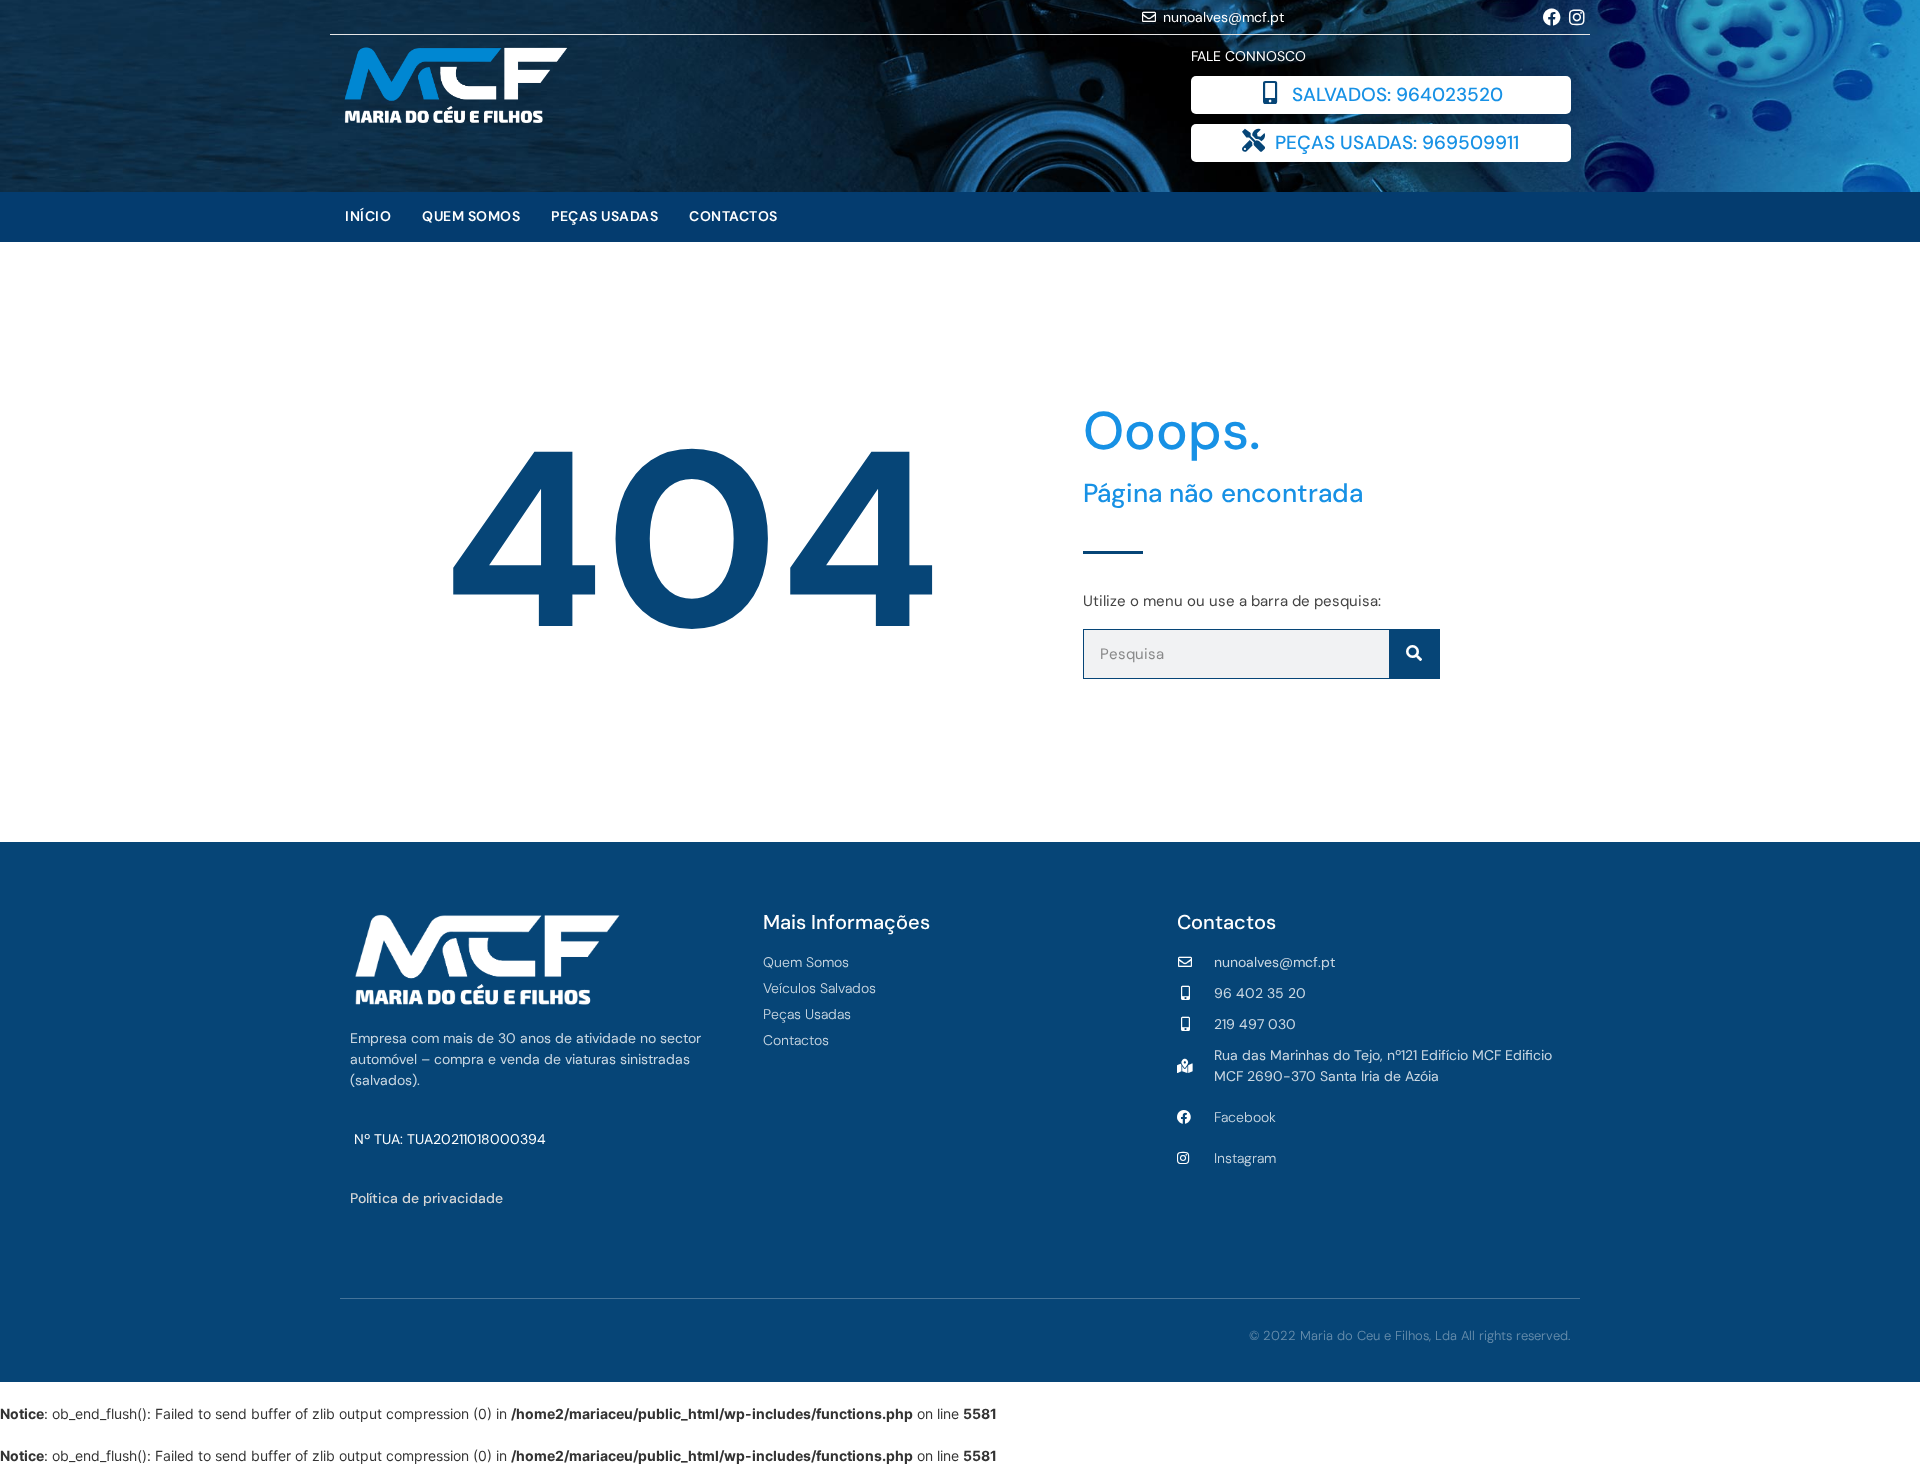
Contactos (733, 216)
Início (368, 216)
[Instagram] (1577, 16)
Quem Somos (471, 216)
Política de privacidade (426, 1198)
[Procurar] (1414, 654)
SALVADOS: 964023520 (1397, 94)
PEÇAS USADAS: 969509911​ (1397, 142)
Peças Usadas (604, 216)
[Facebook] (1552, 16)
